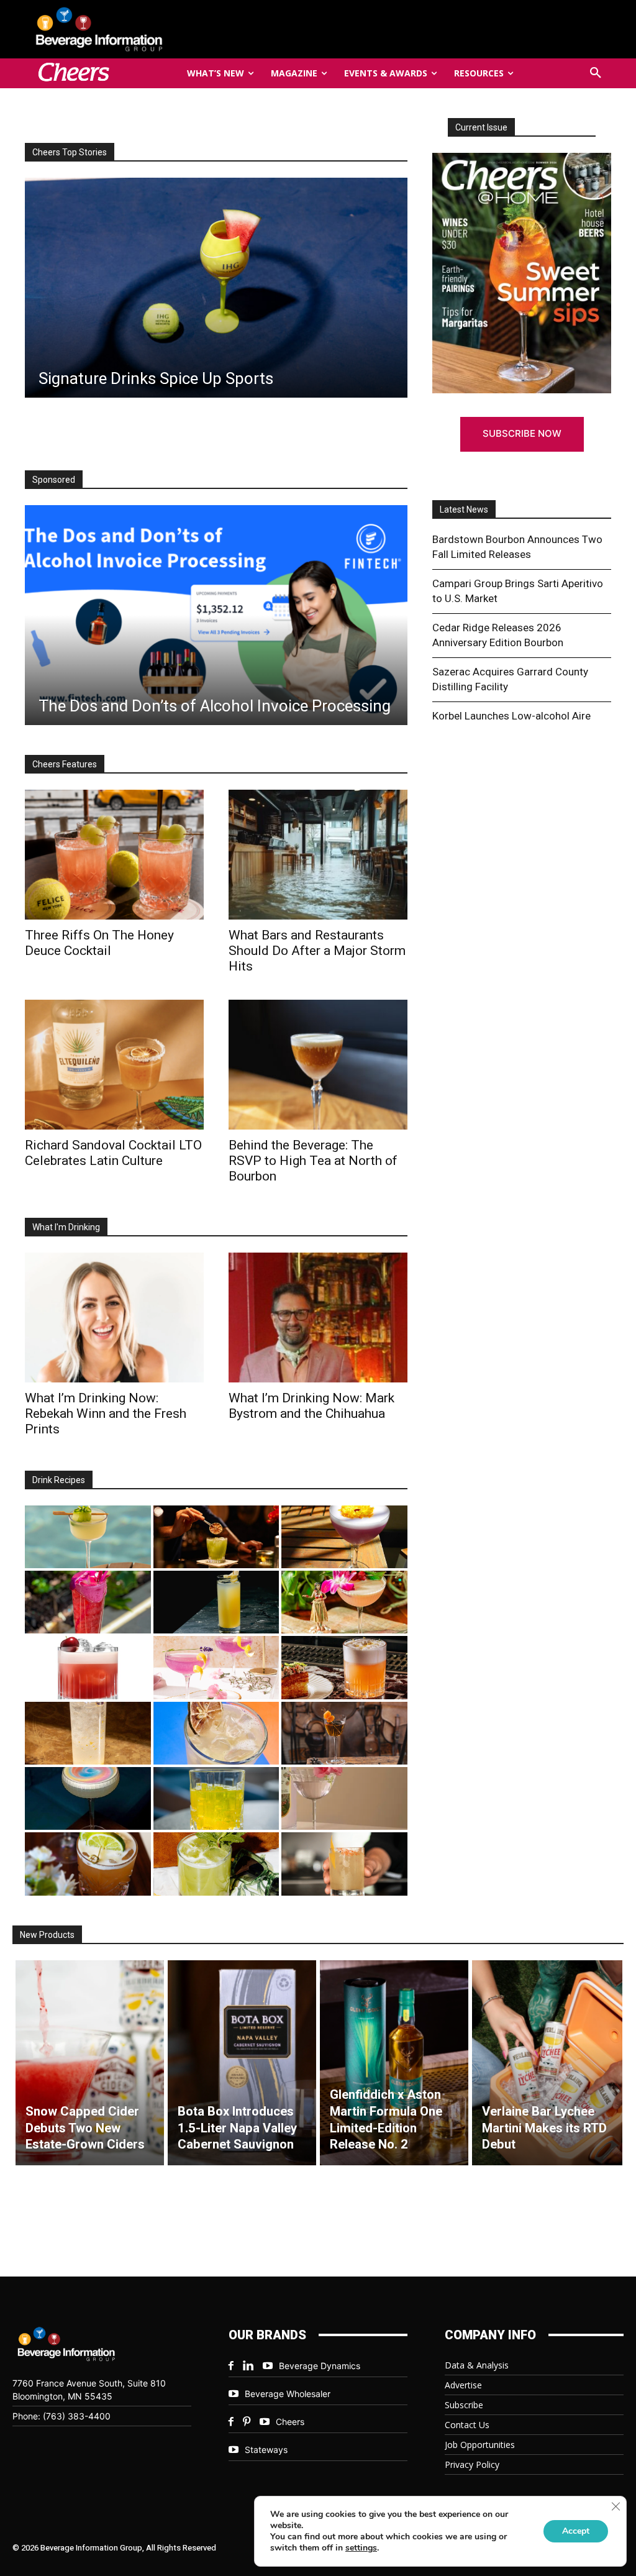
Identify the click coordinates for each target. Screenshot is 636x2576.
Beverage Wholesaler (288, 2394)
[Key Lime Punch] (216, 1733)
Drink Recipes (59, 1480)
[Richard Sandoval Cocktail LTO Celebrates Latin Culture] (114, 1065)
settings (361, 2548)
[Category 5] (88, 1602)
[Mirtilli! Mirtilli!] (344, 1537)
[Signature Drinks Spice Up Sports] (216, 288)
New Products (47, 1935)
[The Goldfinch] (216, 1798)
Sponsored (54, 480)
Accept (576, 2531)
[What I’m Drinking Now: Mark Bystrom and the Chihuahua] (318, 1318)
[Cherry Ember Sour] (88, 1667)
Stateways (266, 2450)
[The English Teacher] (216, 1667)
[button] (596, 73)
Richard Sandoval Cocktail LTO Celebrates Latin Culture (113, 1153)
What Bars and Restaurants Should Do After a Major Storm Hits (317, 951)
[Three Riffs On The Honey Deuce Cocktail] (114, 855)
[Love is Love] (88, 1798)
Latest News (464, 509)
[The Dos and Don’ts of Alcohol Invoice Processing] (216, 615)
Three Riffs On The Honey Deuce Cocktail (99, 943)
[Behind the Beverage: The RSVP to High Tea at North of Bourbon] (318, 1065)
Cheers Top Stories (70, 152)
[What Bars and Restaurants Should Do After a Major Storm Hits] (318, 855)
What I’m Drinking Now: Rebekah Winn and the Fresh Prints (106, 1414)
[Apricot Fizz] (344, 1667)
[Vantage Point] (216, 1602)
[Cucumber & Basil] (88, 1537)
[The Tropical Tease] (344, 1602)
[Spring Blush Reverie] (344, 1798)
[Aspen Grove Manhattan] (344, 1733)
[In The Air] (88, 1733)
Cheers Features (65, 764)
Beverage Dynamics (320, 2366)
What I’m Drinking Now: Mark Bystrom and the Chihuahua (311, 1406)
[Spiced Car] (344, 1864)
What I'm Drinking (66, 1227)
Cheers (290, 2422)
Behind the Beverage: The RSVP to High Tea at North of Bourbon (313, 1161)
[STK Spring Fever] (88, 1864)
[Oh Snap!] (216, 1864)
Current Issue (481, 127)
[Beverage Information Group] (120, 29)
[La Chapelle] (216, 1537)
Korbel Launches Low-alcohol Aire (511, 716)
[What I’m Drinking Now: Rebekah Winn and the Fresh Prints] (114, 1318)
